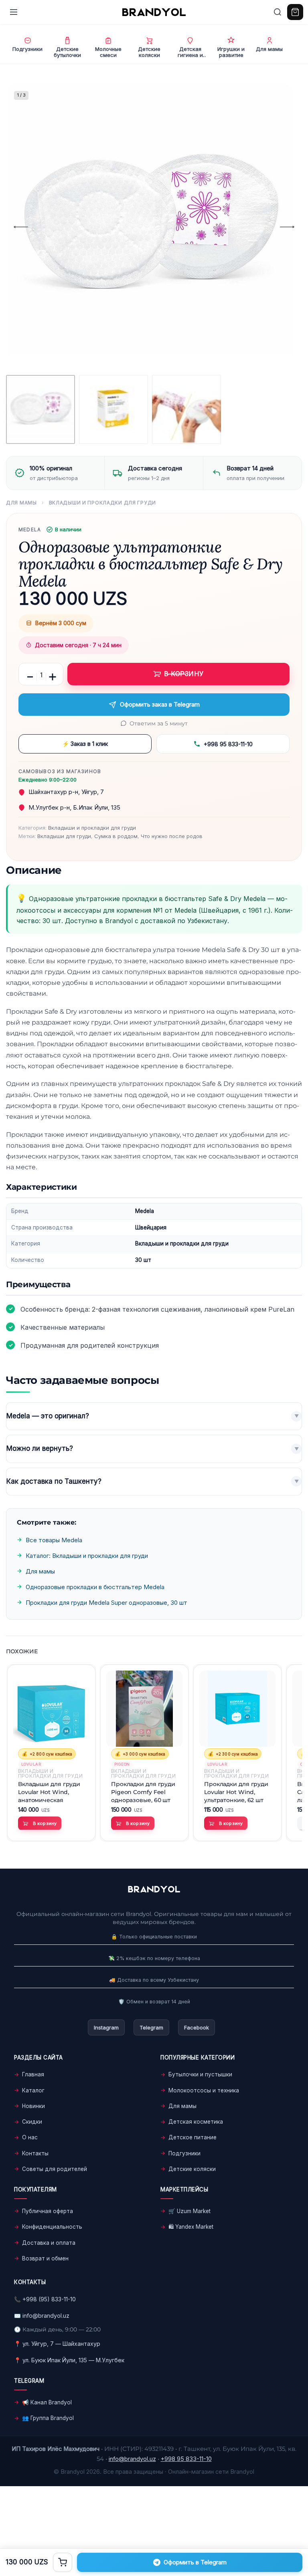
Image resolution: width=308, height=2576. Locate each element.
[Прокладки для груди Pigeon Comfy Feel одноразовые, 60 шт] (144, 1709)
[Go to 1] (41, 409)
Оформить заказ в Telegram (160, 704)
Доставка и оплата (49, 2243)
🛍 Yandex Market (191, 2227)
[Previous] (21, 227)
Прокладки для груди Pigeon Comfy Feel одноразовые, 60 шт (143, 1792)
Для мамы (21, 503)
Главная (33, 2074)
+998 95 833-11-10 (228, 744)
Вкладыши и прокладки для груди (103, 503)
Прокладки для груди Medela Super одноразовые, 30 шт (106, 1603)
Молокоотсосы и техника (204, 2090)
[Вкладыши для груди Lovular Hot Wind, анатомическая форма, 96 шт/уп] (51, 1709)
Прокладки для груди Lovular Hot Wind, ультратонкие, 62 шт (236, 1792)
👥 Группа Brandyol (48, 2418)
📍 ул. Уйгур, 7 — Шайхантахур (57, 2344)
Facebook (197, 2027)
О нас (30, 2137)
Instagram (106, 2027)
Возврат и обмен (45, 2258)
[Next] (287, 227)
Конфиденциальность (52, 2227)
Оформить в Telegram (195, 2562)
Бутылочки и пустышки (200, 2074)
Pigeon (122, 1765)
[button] (40, 1824)
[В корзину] (63, 2562)
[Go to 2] (113, 409)
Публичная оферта (48, 2211)
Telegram (151, 2027)
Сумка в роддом (116, 836)
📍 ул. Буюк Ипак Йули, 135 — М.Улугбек (69, 2360)
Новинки (33, 2106)
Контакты (35, 2153)
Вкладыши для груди (64, 836)
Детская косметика (196, 2122)
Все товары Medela (54, 1540)
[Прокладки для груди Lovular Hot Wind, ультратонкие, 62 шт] (237, 1709)
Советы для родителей (55, 2169)
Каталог (33, 2090)
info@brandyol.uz (46, 2316)
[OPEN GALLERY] (150, 227)
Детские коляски (192, 2169)
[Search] (278, 12)
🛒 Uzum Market (189, 2211)
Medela (30, 530)
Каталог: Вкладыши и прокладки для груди (87, 1556)
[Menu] (14, 12)
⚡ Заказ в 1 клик (85, 744)
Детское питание (192, 2137)
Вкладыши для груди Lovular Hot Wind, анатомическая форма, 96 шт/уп (49, 1792)
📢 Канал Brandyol (47, 2402)
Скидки (32, 2122)
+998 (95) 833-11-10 (49, 2299)
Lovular (31, 1765)
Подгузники (184, 2153)
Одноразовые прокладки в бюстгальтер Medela (95, 1587)
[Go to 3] (186, 409)
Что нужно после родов (172, 836)
